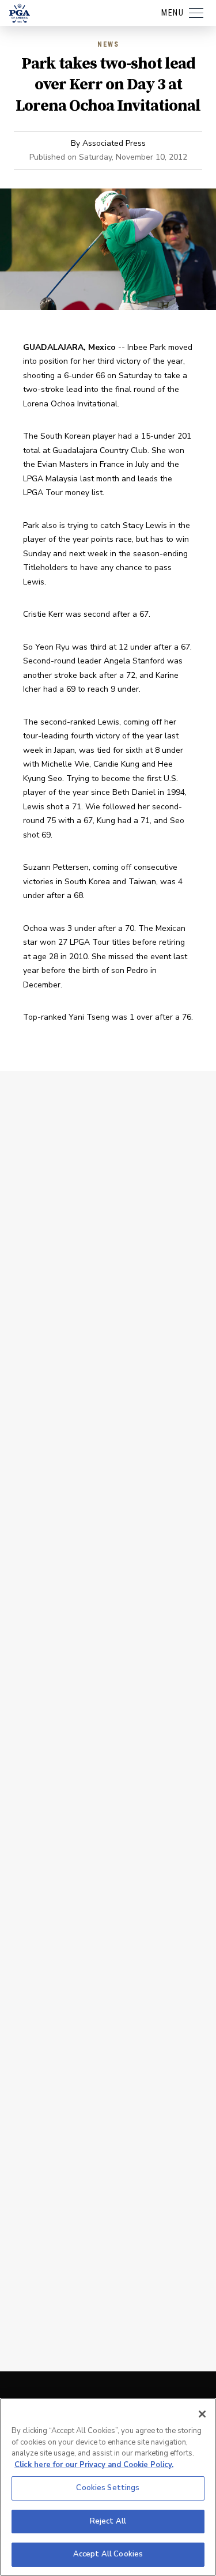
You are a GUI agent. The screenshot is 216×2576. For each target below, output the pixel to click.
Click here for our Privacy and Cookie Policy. (94, 2465)
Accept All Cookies (108, 2554)
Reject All (108, 2521)
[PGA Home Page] (20, 13)
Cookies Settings (108, 2488)
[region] (108, 2487)
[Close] (202, 2414)
